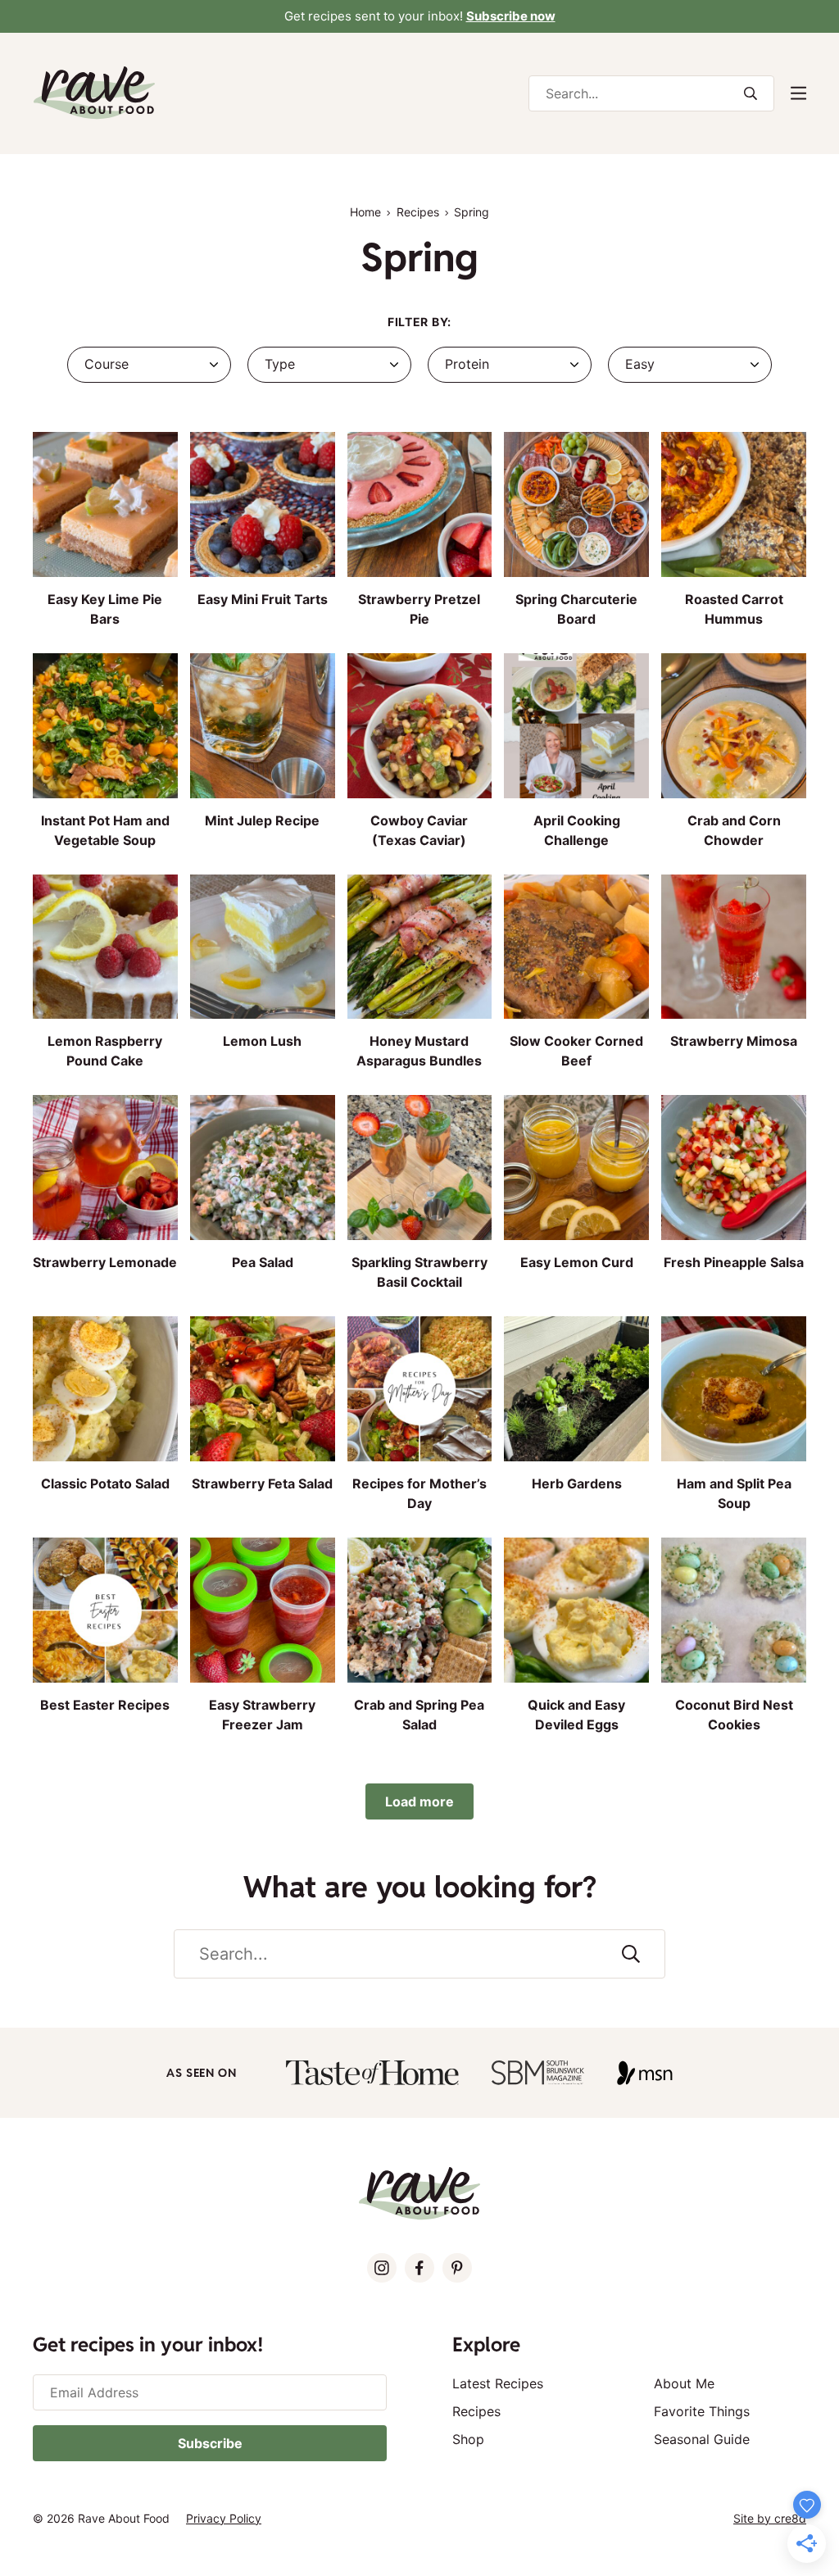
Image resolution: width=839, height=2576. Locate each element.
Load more (419, 1801)
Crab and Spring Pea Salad (419, 1715)
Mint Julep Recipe (262, 820)
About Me (684, 2383)
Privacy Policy (224, 2518)
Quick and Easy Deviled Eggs (576, 1715)
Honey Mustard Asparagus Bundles (419, 1051)
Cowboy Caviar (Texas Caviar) (419, 830)
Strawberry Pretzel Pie (419, 609)
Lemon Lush (262, 1041)
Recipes (418, 212)
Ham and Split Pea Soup (734, 1493)
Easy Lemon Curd (577, 1262)
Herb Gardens (577, 1483)
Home (365, 212)
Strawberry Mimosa (734, 1041)
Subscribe (210, 2443)
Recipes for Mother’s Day (419, 1493)
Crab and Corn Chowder (734, 830)
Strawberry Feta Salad (262, 1483)
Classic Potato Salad (105, 1483)
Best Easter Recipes (105, 1705)
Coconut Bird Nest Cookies (734, 1715)
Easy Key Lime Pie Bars (105, 609)
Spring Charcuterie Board (576, 609)
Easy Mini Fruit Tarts (263, 599)
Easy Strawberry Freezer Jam (262, 1715)
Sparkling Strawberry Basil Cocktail (419, 1272)
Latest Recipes (498, 2383)
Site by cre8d (770, 2518)
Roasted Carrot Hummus (734, 609)
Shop (468, 2439)
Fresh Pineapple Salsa (734, 1262)
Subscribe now (511, 16)
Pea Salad (263, 1262)
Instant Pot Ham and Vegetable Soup (105, 830)
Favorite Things (702, 2411)
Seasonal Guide (702, 2439)
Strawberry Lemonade (105, 1262)
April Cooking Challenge (577, 830)
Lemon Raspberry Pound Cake (105, 1051)
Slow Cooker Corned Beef (576, 1051)
